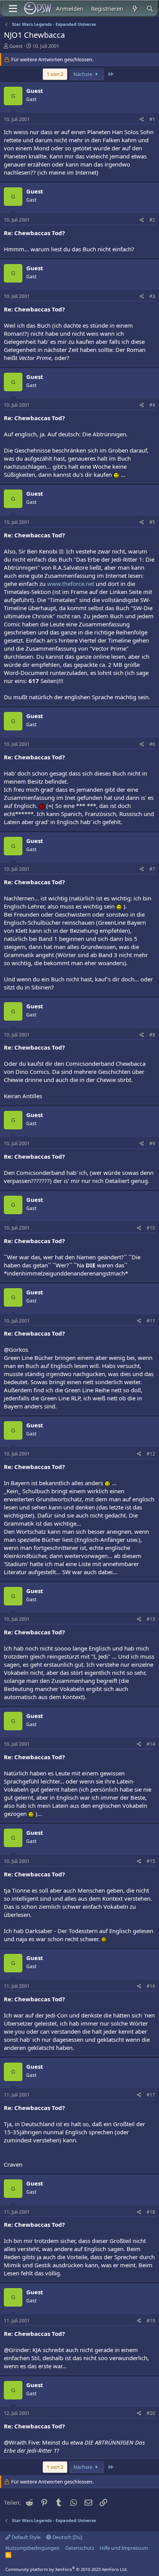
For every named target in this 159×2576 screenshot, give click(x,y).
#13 (151, 1619)
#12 (151, 1454)
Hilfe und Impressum (124, 2548)
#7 (152, 869)
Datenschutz (80, 2548)
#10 (151, 1228)
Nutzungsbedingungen (32, 2548)
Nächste (83, 74)
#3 (152, 296)
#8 (152, 1035)
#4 (152, 405)
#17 (151, 2095)
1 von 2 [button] (55, 74)
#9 (152, 1143)
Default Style (25, 2537)
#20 (151, 2413)
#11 (151, 1321)
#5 (152, 522)
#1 (152, 119)
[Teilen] (142, 120)
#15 (151, 1861)
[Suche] (150, 9)
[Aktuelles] (134, 9)
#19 (151, 2321)
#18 (151, 2212)
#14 (151, 1744)
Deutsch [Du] (67, 2537)
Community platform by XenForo (67, 2569)
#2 (152, 220)
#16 (151, 1986)
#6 (152, 744)
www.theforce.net (71, 584)
